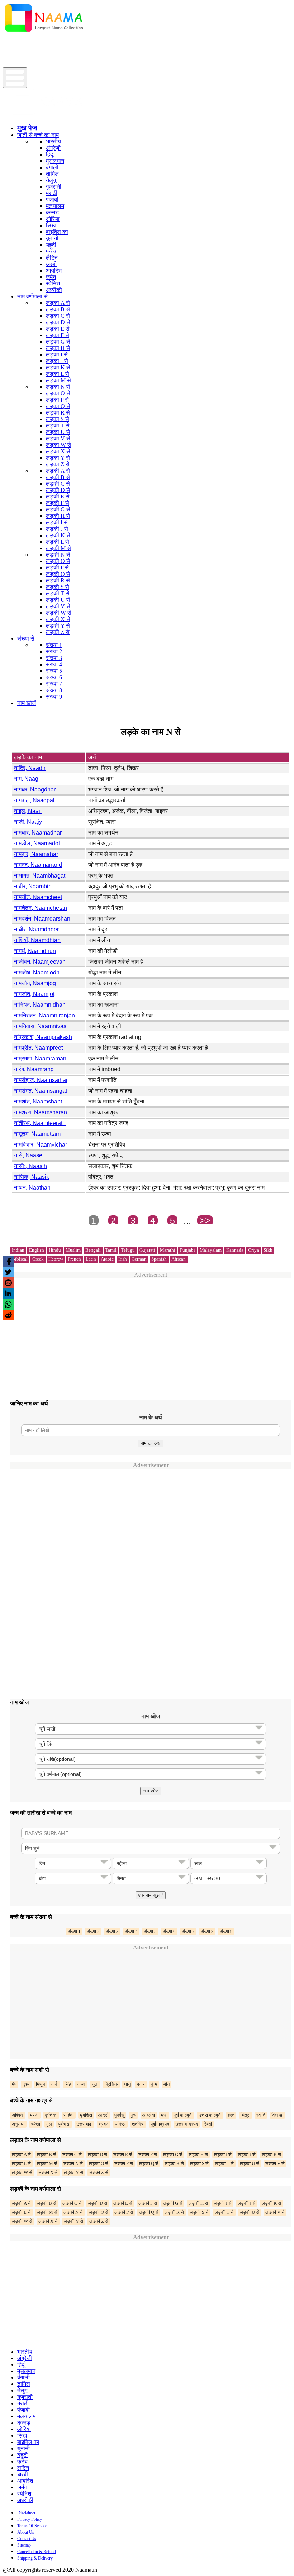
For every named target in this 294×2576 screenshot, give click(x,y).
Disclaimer (26, 2513)
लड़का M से (58, 380)
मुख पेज (27, 128)
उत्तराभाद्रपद (187, 2124)
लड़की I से (57, 522)
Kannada (235, 1250)
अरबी (51, 264)
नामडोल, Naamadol (37, 843)
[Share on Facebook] (8, 1261)
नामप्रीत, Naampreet (38, 1048)
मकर (141, 2084)
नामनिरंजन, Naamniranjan (44, 1015)
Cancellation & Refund (37, 2552)
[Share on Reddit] (8, 1315)
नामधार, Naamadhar (38, 833)
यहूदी (51, 245)
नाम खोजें (27, 703)
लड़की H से (58, 516)
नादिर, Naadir (30, 768)
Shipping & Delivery (35, 2558)
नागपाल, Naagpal (34, 800)
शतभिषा (138, 2124)
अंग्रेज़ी (53, 148)
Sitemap (24, 2545)
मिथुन (41, 2084)
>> (205, 1220)
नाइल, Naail (28, 811)
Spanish (159, 1259)
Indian (18, 1250)
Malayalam (211, 1250)
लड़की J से (57, 529)
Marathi (168, 1250)
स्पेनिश (53, 283)
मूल (49, 2124)
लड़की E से (58, 497)
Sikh (268, 1250)
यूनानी (52, 238)
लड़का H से (58, 348)
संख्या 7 (54, 684)
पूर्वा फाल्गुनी (183, 2115)
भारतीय (53, 141)
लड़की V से (58, 606)
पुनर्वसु (119, 2115)
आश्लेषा (149, 2115)
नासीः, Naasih (30, 1166)
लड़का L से (58, 374)
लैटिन (52, 258)
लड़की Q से (58, 574)
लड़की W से (59, 613)
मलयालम (55, 206)
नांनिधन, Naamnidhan (40, 1005)
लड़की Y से (58, 626)
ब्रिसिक (111, 2084)
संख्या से (26, 639)
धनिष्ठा (120, 2124)
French (74, 1259)
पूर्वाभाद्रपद (160, 2124)
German (139, 1259)
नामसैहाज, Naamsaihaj (41, 1080)
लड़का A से (58, 303)
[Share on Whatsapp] (8, 1304)
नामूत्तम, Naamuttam (37, 1134)
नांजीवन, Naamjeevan (40, 962)
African (179, 1259)
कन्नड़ (52, 212)
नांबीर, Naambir (32, 886)
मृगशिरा (86, 2115)
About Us (26, 2532)
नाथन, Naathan (32, 1188)
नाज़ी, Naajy (28, 822)
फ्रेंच (51, 251)
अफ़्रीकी (54, 290)
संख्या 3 (54, 658)
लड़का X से (58, 451)
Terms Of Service (32, 2526)
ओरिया (53, 219)
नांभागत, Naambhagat (40, 876)
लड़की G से (58, 509)
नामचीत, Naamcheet (38, 897)
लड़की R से (58, 580)
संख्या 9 (54, 697)
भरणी (34, 2115)
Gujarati (147, 1250)
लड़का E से (58, 329)
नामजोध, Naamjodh (37, 972)
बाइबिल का (57, 232)
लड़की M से (58, 548)
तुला (95, 2084)
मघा (164, 2115)
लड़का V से (58, 438)
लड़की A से (58, 471)
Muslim (73, 1250)
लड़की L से (58, 542)
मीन (167, 2084)
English (37, 1250)
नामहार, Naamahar (36, 854)
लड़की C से (58, 484)
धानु (127, 2084)
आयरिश (54, 271)
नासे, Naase (28, 1155)
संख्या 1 (54, 645)
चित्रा (245, 2115)
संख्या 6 (54, 677)
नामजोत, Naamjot (34, 994)
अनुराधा (18, 2124)
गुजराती (54, 187)
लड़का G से (58, 342)
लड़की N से (58, 555)
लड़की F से (58, 503)
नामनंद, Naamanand (38, 865)
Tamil (111, 1250)
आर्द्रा (103, 2115)
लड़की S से (58, 587)
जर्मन (51, 277)
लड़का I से (57, 355)
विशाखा (277, 2115)
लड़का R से (58, 413)
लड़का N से (58, 387)
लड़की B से (58, 477)
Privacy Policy (30, 2519)
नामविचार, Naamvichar (41, 1145)
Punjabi (188, 1250)
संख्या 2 (54, 651)
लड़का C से (58, 316)
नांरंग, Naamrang (34, 1069)
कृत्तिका (51, 2115)
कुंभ (154, 2084)
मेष (14, 2084)
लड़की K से (58, 535)
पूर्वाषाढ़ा (64, 2124)
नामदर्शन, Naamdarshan (42, 919)
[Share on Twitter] (8, 1272)
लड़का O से (58, 393)
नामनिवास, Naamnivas (40, 1026)
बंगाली (52, 167)
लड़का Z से (58, 464)
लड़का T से (58, 426)
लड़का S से (58, 419)
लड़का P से (57, 400)
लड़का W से (59, 445)
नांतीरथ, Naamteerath (40, 1123)
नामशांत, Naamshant (38, 1102)
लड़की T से (58, 593)
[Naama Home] (44, 33)
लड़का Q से (58, 406)
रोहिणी (69, 2115)
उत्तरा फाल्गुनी (210, 2115)
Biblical (20, 1259)
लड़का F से (58, 335)
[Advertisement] (133, 51)
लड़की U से (58, 600)
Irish (123, 1259)
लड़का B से (58, 309)
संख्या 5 (54, 671)
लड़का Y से (58, 458)
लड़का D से (58, 322)
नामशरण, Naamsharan (41, 1112)
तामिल (52, 174)
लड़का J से (57, 361)
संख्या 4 (54, 664)
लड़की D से (58, 490)
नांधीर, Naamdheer (36, 929)
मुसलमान (55, 161)
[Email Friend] (8, 1283)
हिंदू (49, 154)
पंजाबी (52, 200)
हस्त (231, 2115)
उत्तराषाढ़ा (84, 2124)
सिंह (68, 2084)
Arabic (107, 1259)
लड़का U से (58, 432)
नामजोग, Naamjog (35, 983)
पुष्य (133, 2115)
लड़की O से (58, 561)
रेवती (208, 2124)
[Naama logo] (63, 116)
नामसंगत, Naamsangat (41, 1091)
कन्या (81, 2084)
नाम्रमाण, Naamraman (40, 1058)
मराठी (52, 193)
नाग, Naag (26, 779)
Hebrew (56, 1259)
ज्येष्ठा (35, 2124)
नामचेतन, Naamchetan (41, 908)
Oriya (253, 1250)
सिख (51, 225)
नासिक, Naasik (32, 1177)
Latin (91, 1259)
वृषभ (26, 2084)
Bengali (93, 1250)
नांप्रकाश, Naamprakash (43, 1037)
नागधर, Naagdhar (35, 790)
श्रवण (104, 2124)
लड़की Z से (58, 632)
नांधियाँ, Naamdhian (37, 940)
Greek (38, 1259)
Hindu (55, 1250)
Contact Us (27, 2539)
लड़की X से (58, 619)
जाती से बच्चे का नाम (38, 135)
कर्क (55, 2084)
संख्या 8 (54, 690)
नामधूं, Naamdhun (35, 951)
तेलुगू (51, 180)
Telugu (128, 1250)
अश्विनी (18, 2115)
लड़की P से (57, 568)
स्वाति (261, 2115)
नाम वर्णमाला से (32, 296)
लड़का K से (58, 367)
